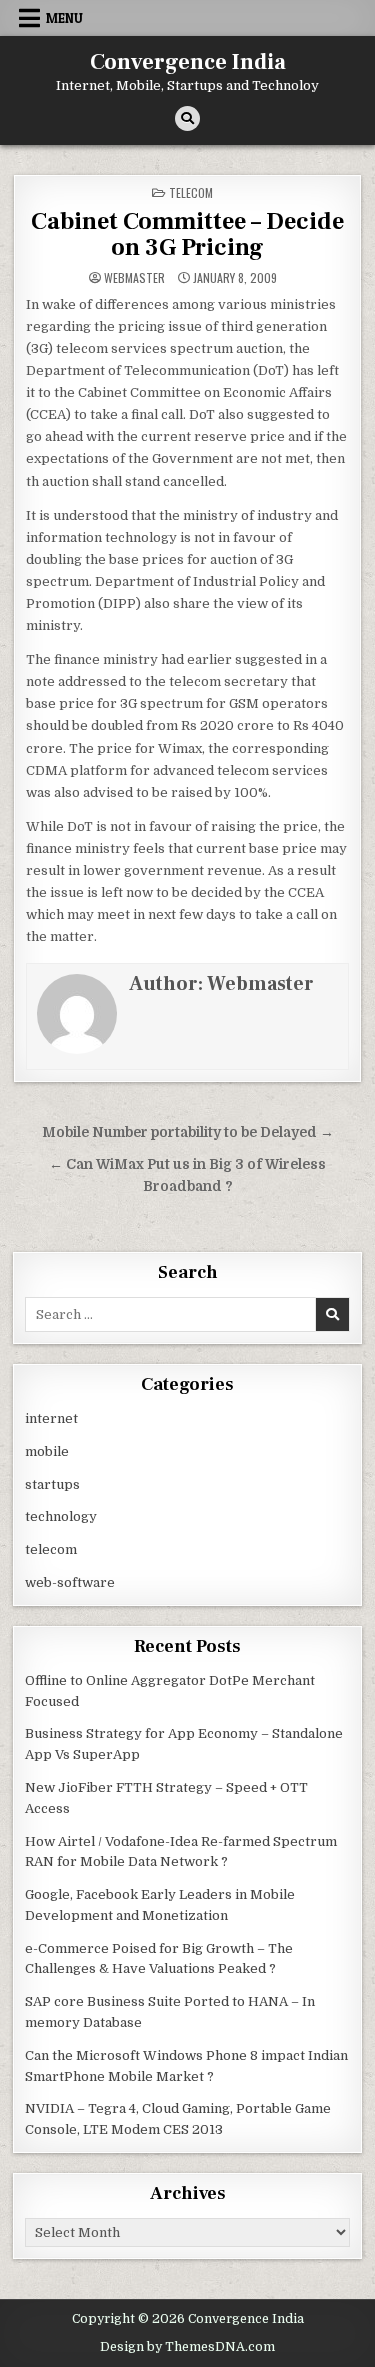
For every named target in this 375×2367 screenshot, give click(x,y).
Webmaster (134, 278)
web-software (70, 1582)
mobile (47, 1451)
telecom (191, 192)
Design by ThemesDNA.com (187, 2347)
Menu (64, 18)
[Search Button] (187, 118)
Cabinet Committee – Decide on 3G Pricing (187, 234)
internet (51, 1418)
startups (52, 1484)
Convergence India (188, 62)
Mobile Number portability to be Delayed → (188, 1132)
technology (61, 1516)
